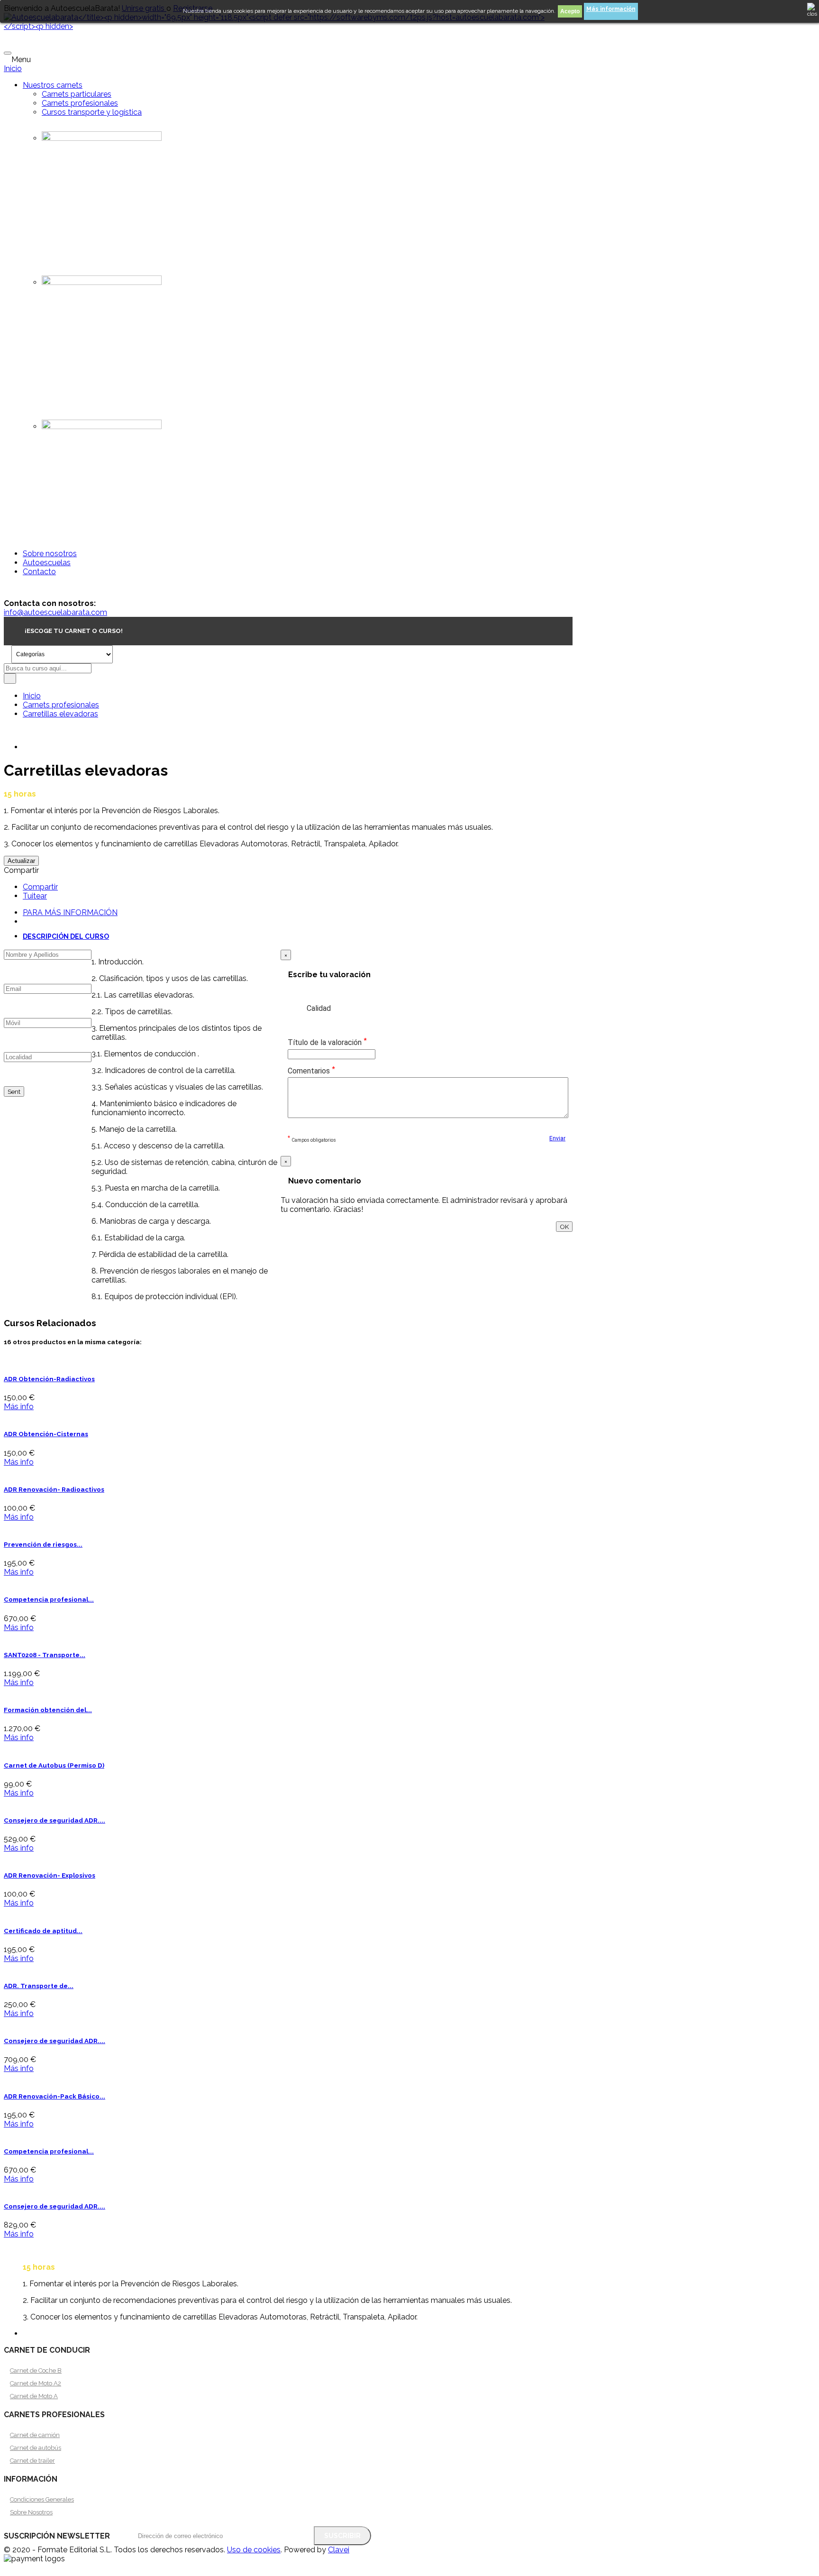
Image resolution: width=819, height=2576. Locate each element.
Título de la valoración (327, 1042)
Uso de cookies (254, 2550)
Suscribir (342, 2536)
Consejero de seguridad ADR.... (55, 1820)
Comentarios (311, 1070)
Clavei (339, 2550)
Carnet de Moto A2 (36, 2383)
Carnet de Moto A (34, 2396)
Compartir (40, 887)
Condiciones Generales (42, 2499)
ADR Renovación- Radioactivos (54, 1490)
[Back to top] (7, 2568)
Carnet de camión (35, 2435)
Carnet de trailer (32, 2461)
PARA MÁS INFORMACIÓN (70, 912)
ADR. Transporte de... (39, 1986)
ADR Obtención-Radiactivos (49, 1379)
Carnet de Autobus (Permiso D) (54, 1765)
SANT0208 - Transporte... (45, 1655)
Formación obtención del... (48, 1710)
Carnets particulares (77, 94)
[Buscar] (10, 678)
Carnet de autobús (36, 2448)
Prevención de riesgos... (43, 1545)
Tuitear (35, 896)
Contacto (39, 572)
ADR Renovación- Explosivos (50, 1875)
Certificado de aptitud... (43, 1931)
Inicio (13, 69)
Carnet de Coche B (36, 2370)
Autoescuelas (47, 563)
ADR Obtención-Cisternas (46, 1434)
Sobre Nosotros (31, 2512)
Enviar (557, 1138)
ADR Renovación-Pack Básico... (55, 2096)
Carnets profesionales (80, 103)
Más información (611, 9)
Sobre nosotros (50, 554)
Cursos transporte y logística (92, 112)
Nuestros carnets (53, 85)
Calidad (319, 1008)
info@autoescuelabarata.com (55, 612)
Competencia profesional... (49, 1600)
